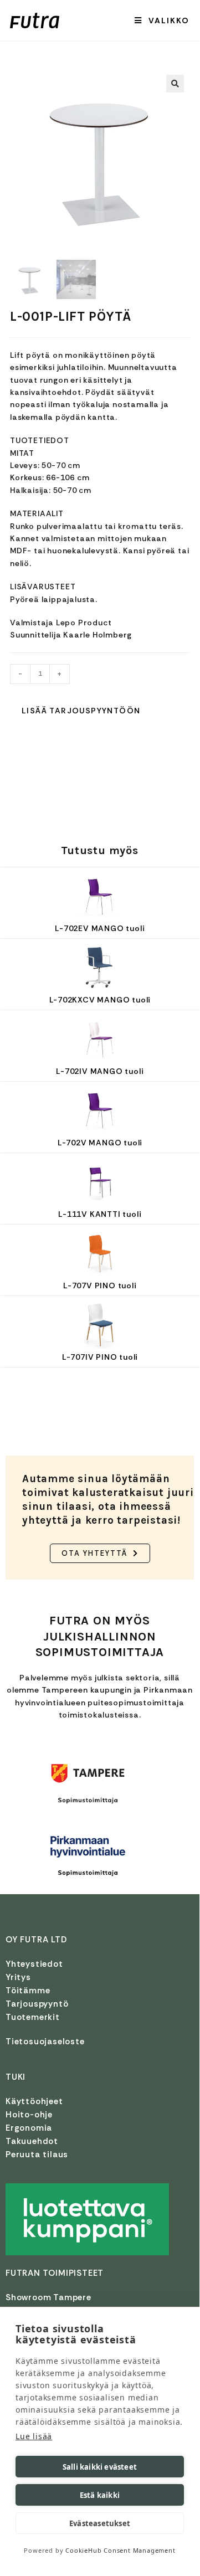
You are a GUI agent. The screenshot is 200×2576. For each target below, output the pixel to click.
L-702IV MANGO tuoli (100, 1071)
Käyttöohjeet (34, 2101)
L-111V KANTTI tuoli (100, 1214)
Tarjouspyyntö (37, 2004)
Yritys (18, 1977)
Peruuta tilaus (37, 2155)
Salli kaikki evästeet (100, 2467)
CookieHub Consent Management (120, 2550)
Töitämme (28, 1991)
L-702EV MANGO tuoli (100, 928)
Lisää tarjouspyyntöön (81, 711)
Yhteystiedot (34, 1964)
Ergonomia (29, 2128)
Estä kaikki (100, 2495)
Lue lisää (34, 2436)
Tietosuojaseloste (45, 2042)
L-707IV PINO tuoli (100, 1357)
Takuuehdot (32, 2141)
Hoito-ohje (29, 2115)
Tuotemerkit (33, 2017)
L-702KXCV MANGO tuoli (100, 1000)
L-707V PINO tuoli (100, 1286)
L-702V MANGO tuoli (100, 1143)
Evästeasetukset (100, 2523)
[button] (175, 84)
